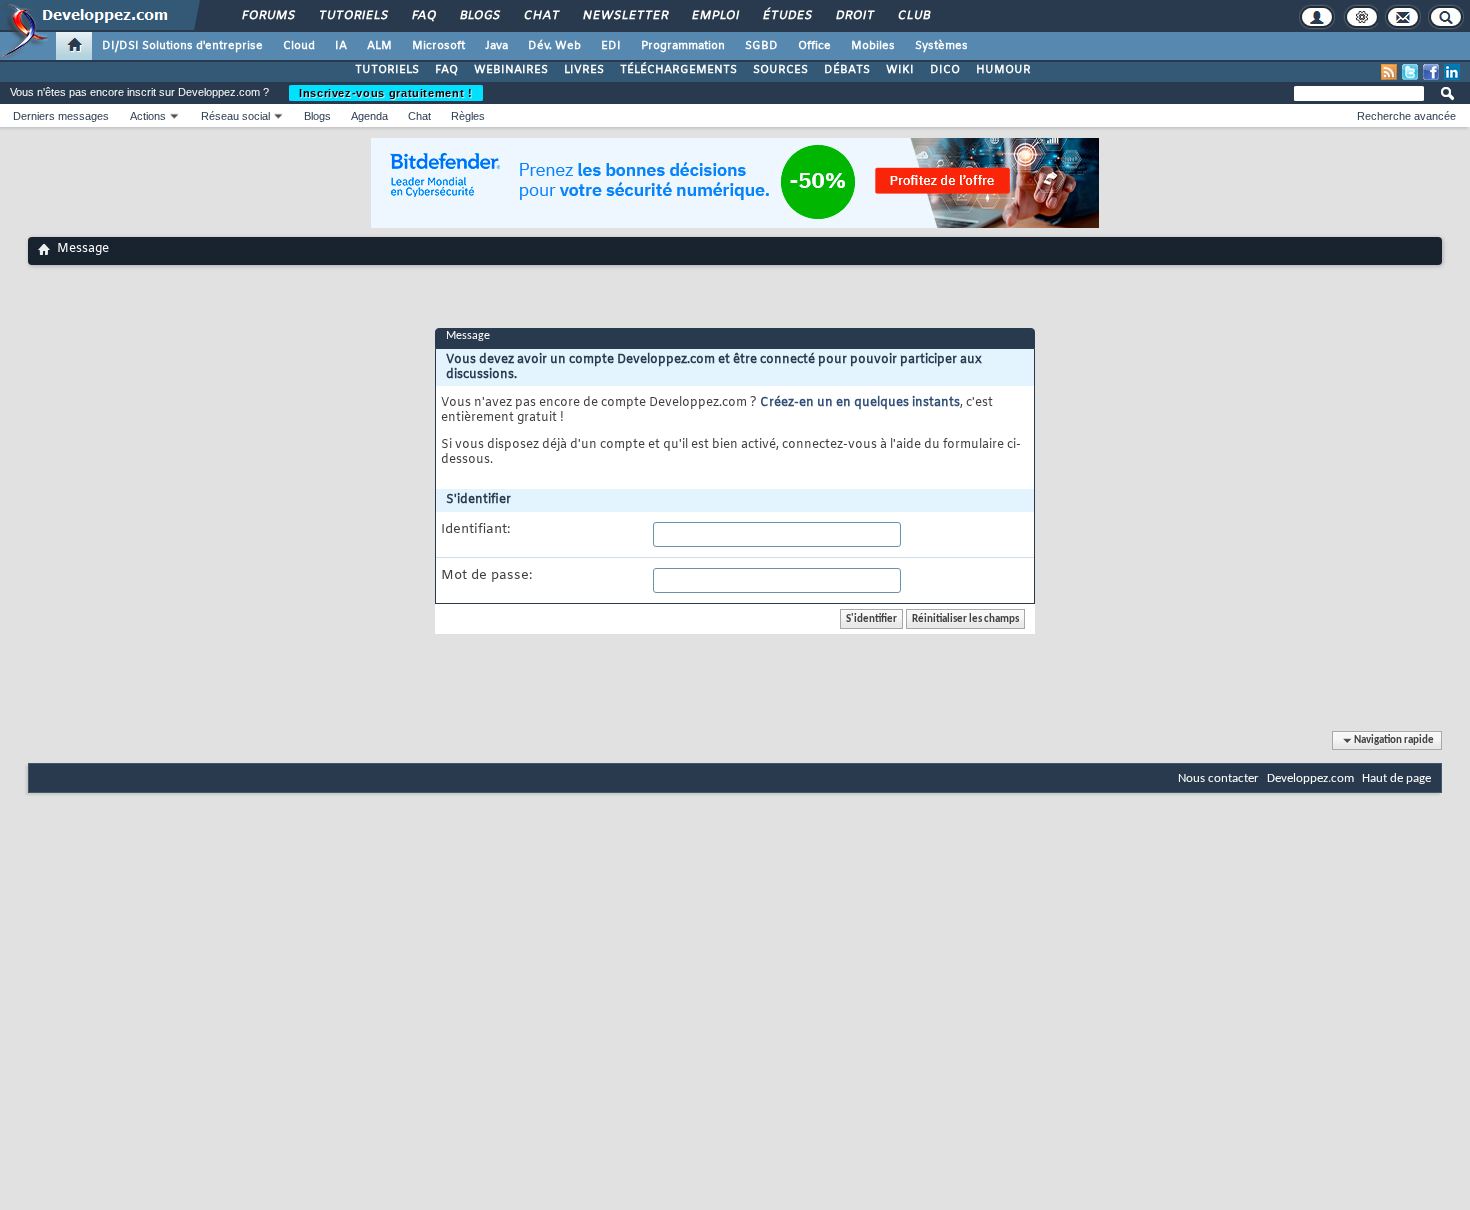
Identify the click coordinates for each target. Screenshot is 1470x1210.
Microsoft (438, 46)
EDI (611, 46)
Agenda (369, 116)
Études (786, 16)
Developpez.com (1310, 778)
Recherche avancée (1406, 116)
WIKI (900, 70)
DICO (945, 70)
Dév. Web (554, 46)
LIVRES (584, 70)
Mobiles (873, 46)
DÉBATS (847, 70)
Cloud (299, 46)
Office (814, 46)
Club (913, 16)
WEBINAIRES (511, 70)
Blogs (479, 16)
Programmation (683, 46)
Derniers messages (61, 116)
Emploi (714, 16)
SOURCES (780, 70)
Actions (148, 116)
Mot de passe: (486, 576)
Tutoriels (352, 16)
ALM (379, 46)
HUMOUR (1003, 70)
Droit (854, 16)
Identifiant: (475, 530)
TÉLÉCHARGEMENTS (678, 70)
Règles (468, 116)
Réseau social (235, 116)
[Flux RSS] (1389, 72)
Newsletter (624, 16)
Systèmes (941, 46)
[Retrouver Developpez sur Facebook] (1431, 72)
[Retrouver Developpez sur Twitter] (1410, 72)
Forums (267, 16)
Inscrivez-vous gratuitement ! (386, 93)
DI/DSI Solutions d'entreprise (182, 46)
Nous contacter (1218, 778)
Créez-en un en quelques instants (860, 403)
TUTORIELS (387, 70)
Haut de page (1396, 778)
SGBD (761, 46)
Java (496, 46)
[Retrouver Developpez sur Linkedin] (1452, 72)
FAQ (423, 16)
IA (341, 46)
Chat (540, 16)
